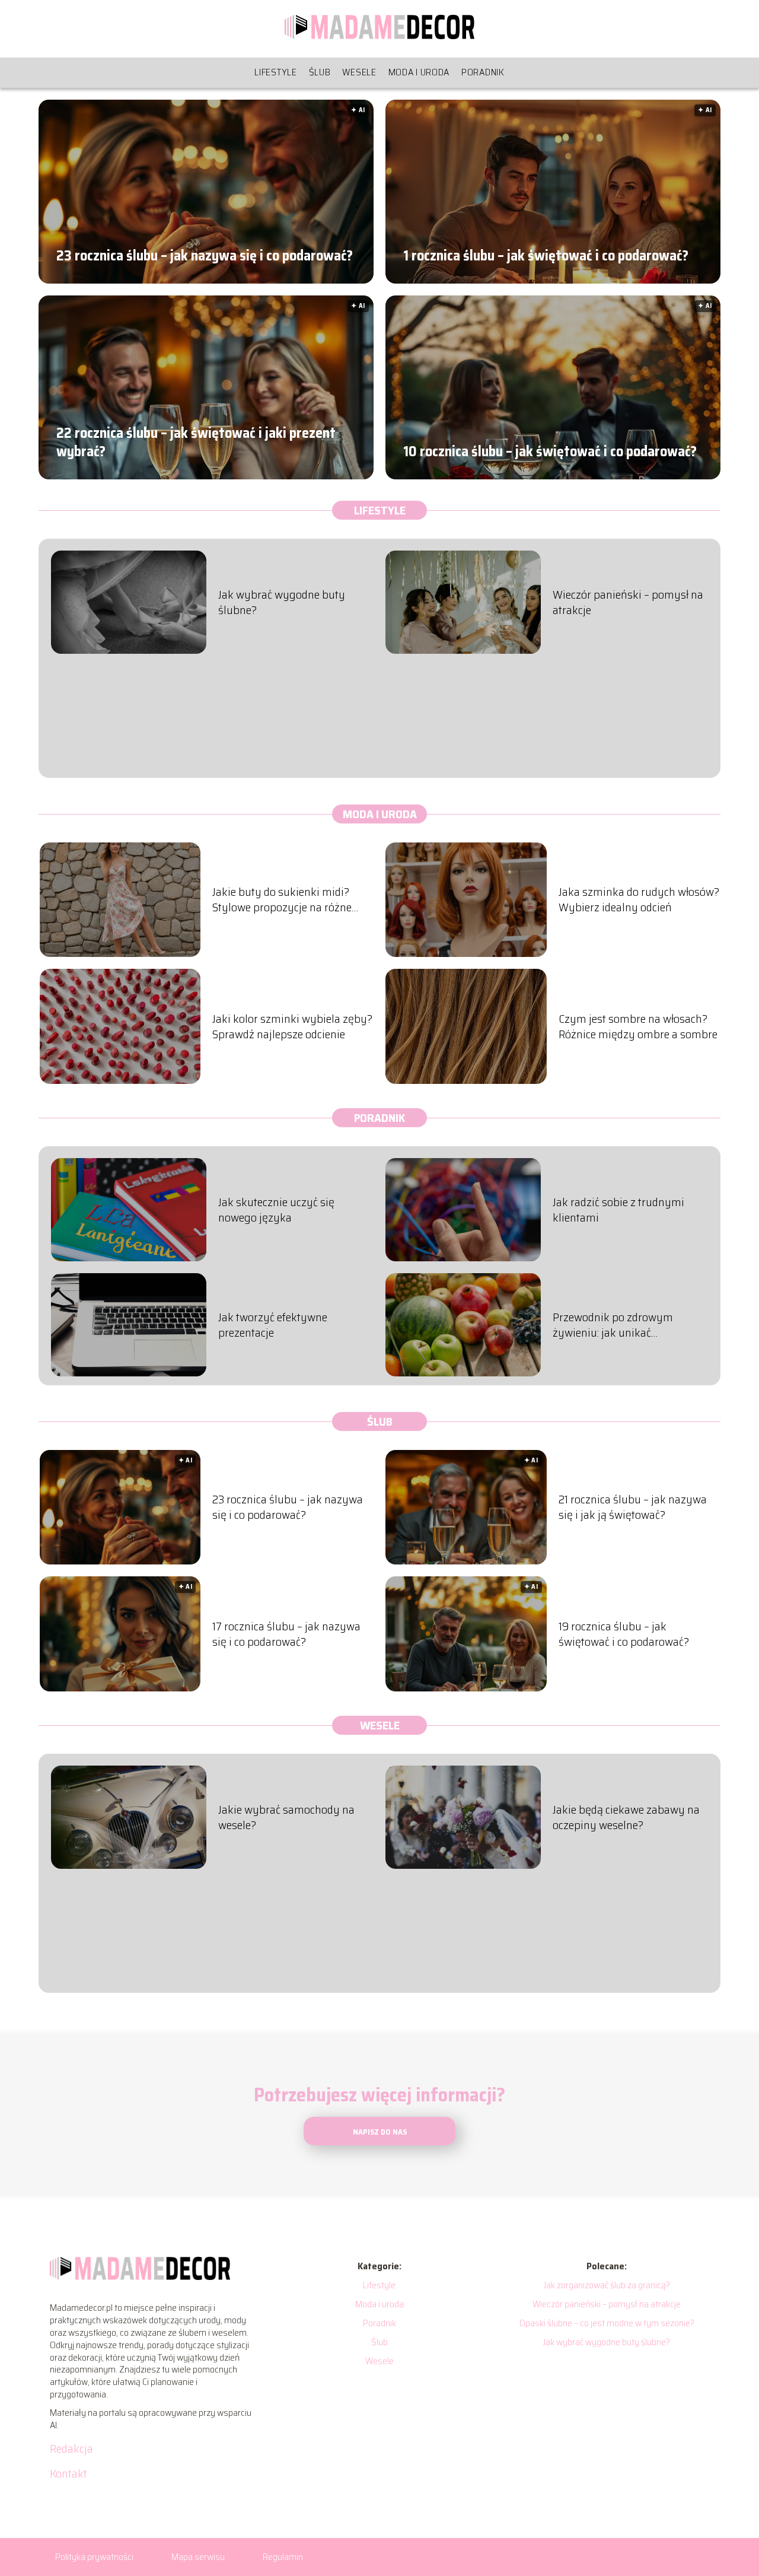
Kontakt (68, 2473)
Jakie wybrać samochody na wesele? (286, 1817)
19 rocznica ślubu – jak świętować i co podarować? (624, 1634)
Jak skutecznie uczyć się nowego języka (276, 1210)
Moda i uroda (419, 72)
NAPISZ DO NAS (380, 2132)
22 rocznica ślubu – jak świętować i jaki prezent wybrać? (196, 442)
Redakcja (71, 2448)
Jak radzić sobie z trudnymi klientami (618, 1210)
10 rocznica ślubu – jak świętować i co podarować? (550, 451)
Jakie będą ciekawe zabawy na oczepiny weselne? (626, 1817)
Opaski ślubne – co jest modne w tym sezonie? (607, 2323)
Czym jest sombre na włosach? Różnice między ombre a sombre (638, 1026)
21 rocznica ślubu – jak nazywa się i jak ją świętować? (633, 1507)
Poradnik (483, 72)
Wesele (359, 72)
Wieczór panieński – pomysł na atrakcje (628, 602)
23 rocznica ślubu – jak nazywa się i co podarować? (205, 255)
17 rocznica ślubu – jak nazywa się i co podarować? (286, 1634)
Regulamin (283, 2557)
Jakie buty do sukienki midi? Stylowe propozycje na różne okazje (282, 899)
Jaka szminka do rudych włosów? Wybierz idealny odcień (639, 899)
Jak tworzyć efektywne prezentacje (273, 1325)
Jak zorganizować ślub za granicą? (607, 2285)
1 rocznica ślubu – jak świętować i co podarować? (546, 255)
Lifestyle (275, 72)
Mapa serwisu (198, 2557)
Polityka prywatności (94, 2557)
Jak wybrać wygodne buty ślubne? (282, 602)
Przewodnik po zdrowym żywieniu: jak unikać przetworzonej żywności (613, 1325)
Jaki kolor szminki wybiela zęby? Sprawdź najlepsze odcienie (292, 1026)
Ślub (320, 72)
